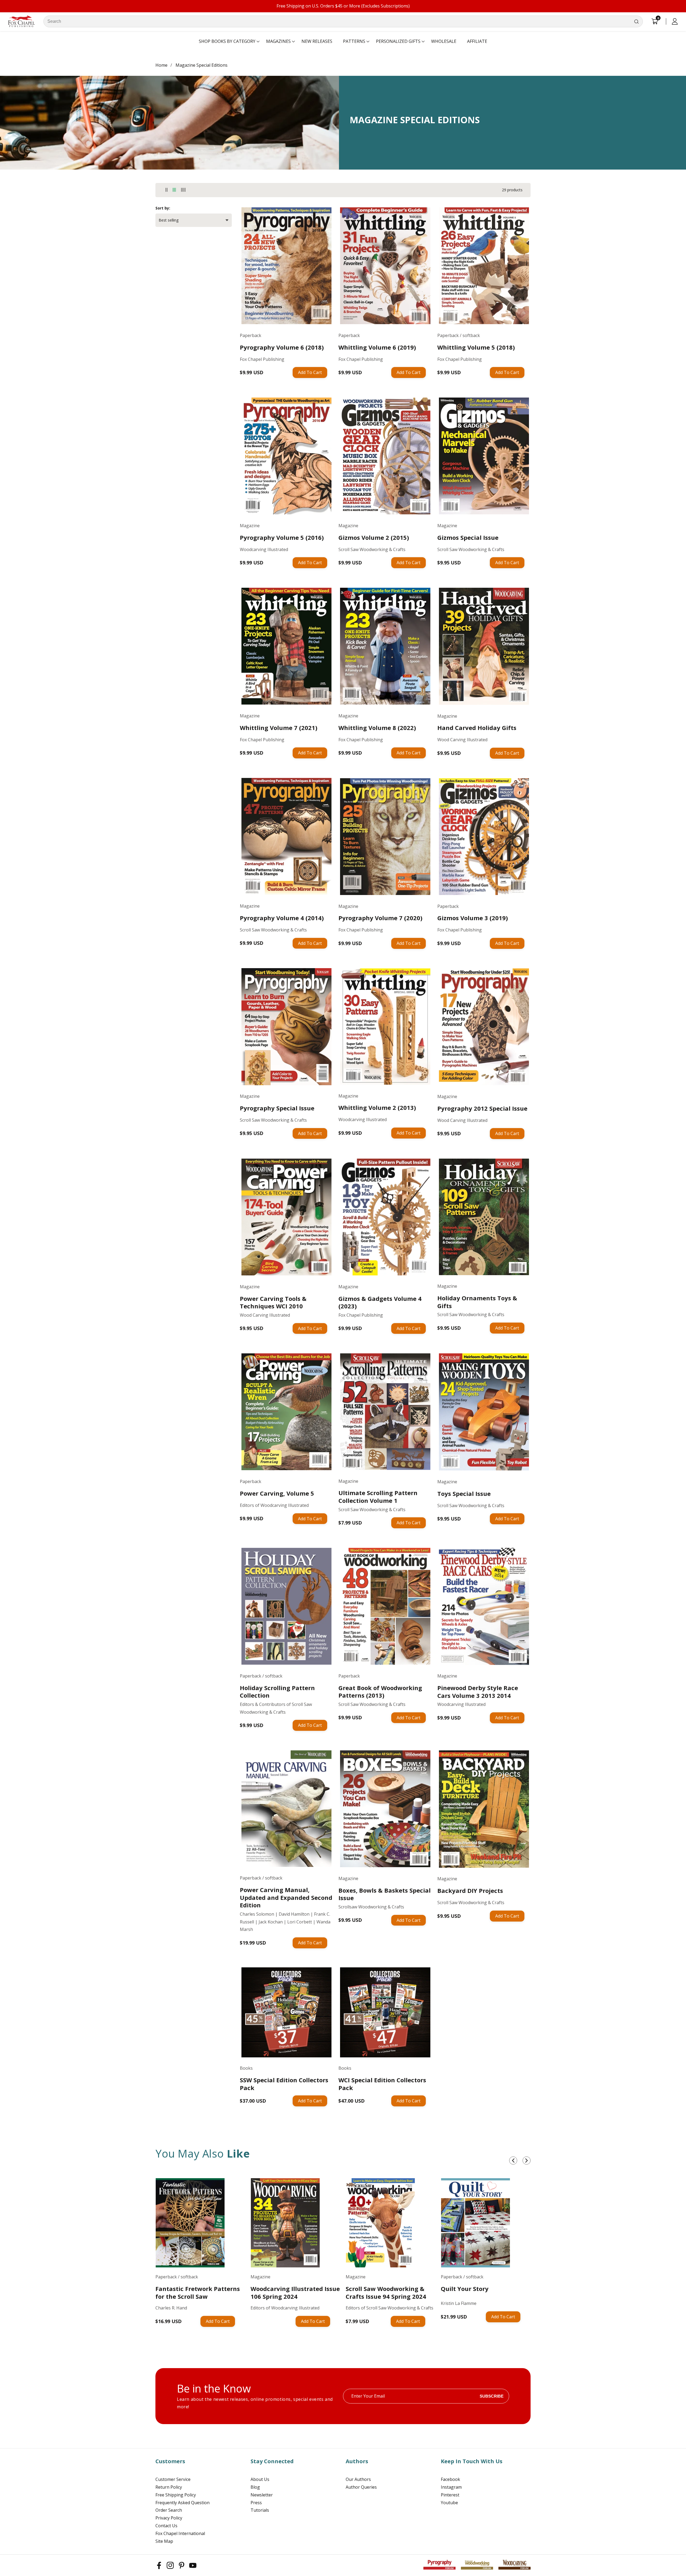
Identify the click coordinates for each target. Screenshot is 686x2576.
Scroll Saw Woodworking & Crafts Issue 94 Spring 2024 (386, 2292)
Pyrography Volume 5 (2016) (282, 538)
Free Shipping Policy (176, 2495)
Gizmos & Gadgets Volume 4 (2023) (380, 1302)
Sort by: (163, 208)
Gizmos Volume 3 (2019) (473, 918)
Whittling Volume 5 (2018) (476, 347)
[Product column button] (167, 190)
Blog (255, 2487)
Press (256, 2503)
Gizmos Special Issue (468, 538)
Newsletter (262, 2495)
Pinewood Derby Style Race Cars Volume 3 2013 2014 (478, 1692)
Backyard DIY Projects (470, 1891)
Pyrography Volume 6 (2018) (282, 347)
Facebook (450, 2479)
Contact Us (166, 2526)
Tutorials (260, 2510)
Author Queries (361, 2487)
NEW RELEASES (317, 41)
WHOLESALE (444, 41)
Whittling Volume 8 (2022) (377, 728)
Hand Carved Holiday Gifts (477, 728)
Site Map (164, 2541)
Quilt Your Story (465, 2289)
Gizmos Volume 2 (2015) (374, 538)
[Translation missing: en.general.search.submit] (636, 21)
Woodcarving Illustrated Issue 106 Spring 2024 (295, 2292)
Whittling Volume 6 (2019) (377, 347)
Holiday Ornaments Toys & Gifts (477, 1302)
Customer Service (173, 2479)
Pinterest (450, 2495)
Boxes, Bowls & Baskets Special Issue (385, 1894)
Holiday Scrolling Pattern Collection (277, 1692)
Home (161, 65)
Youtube (449, 2503)
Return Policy (169, 2487)
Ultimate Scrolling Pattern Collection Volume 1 (378, 1497)
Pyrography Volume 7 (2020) (380, 918)
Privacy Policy (169, 2518)
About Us (260, 2479)
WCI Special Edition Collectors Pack (382, 2084)
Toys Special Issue (464, 1494)
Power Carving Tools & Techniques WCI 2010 (273, 1302)
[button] (227, 42)
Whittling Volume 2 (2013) (377, 1108)
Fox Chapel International (180, 2533)
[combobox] (343, 21)
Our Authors (358, 2479)
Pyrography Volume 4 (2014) (282, 918)
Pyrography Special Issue (277, 1108)
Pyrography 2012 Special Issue (482, 1108)
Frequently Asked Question (182, 2503)
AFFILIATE (477, 41)
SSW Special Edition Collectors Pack (284, 2084)
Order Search (169, 2510)
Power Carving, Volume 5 (277, 1493)
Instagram (451, 2487)
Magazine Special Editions (202, 65)
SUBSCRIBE (492, 2396)
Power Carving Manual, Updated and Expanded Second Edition (286, 1897)
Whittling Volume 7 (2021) (279, 728)
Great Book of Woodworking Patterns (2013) (380, 1692)
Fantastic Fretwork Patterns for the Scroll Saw (198, 2292)
